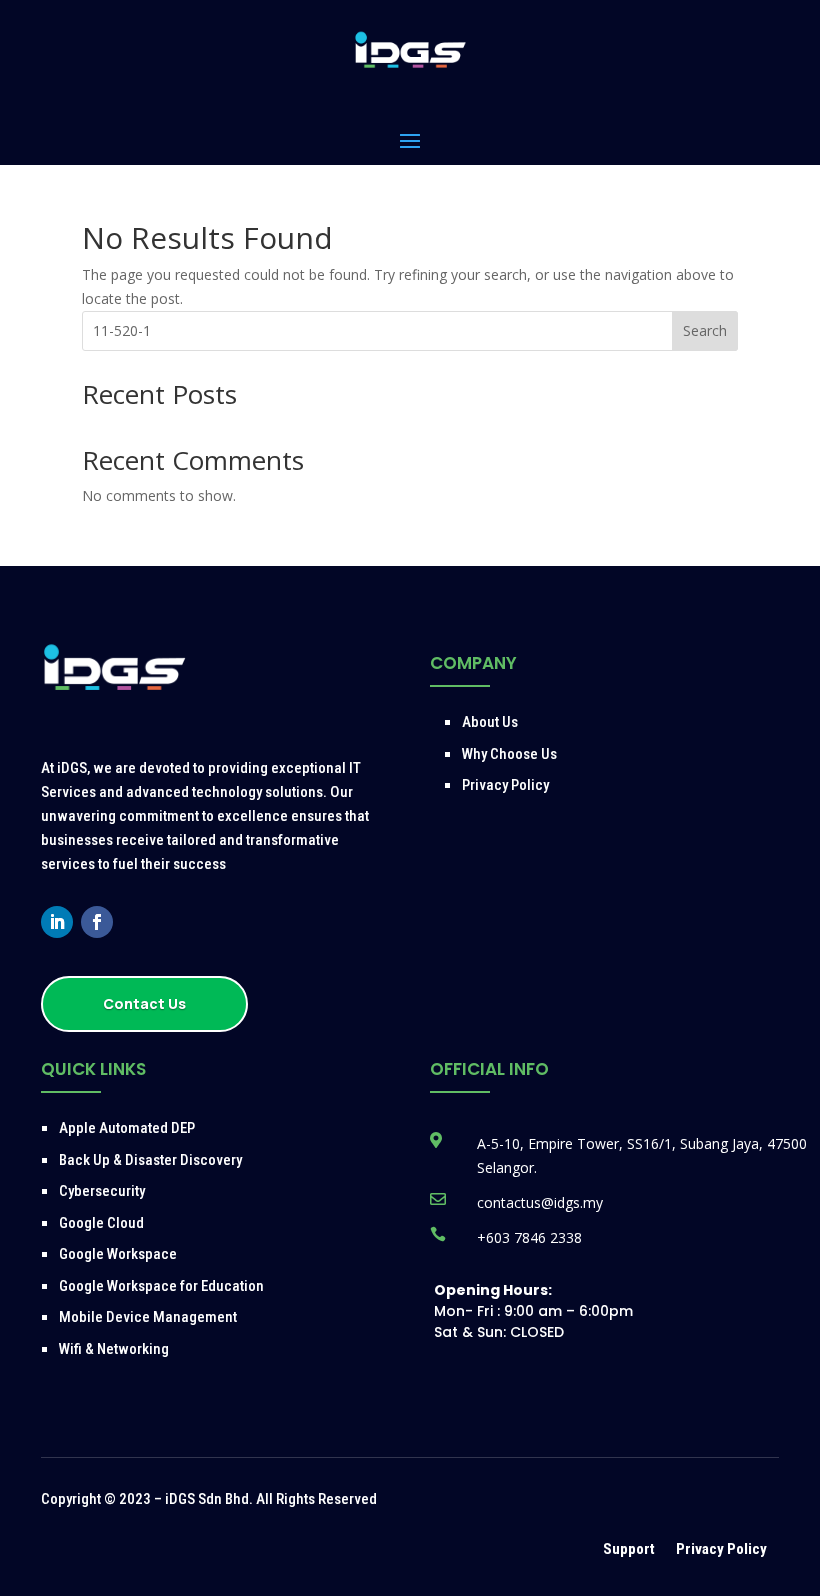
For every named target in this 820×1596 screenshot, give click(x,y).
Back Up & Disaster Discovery (150, 1160)
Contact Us (144, 1003)
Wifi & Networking (114, 1349)
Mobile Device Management (148, 1317)
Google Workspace (118, 1254)
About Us (490, 722)
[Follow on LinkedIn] (57, 922)
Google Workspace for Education (161, 1286)
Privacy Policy (505, 785)
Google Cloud (101, 1223)
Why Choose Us (509, 754)
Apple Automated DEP (127, 1128)
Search (705, 330)
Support (630, 1549)
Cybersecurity (102, 1191)
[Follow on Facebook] (97, 922)
